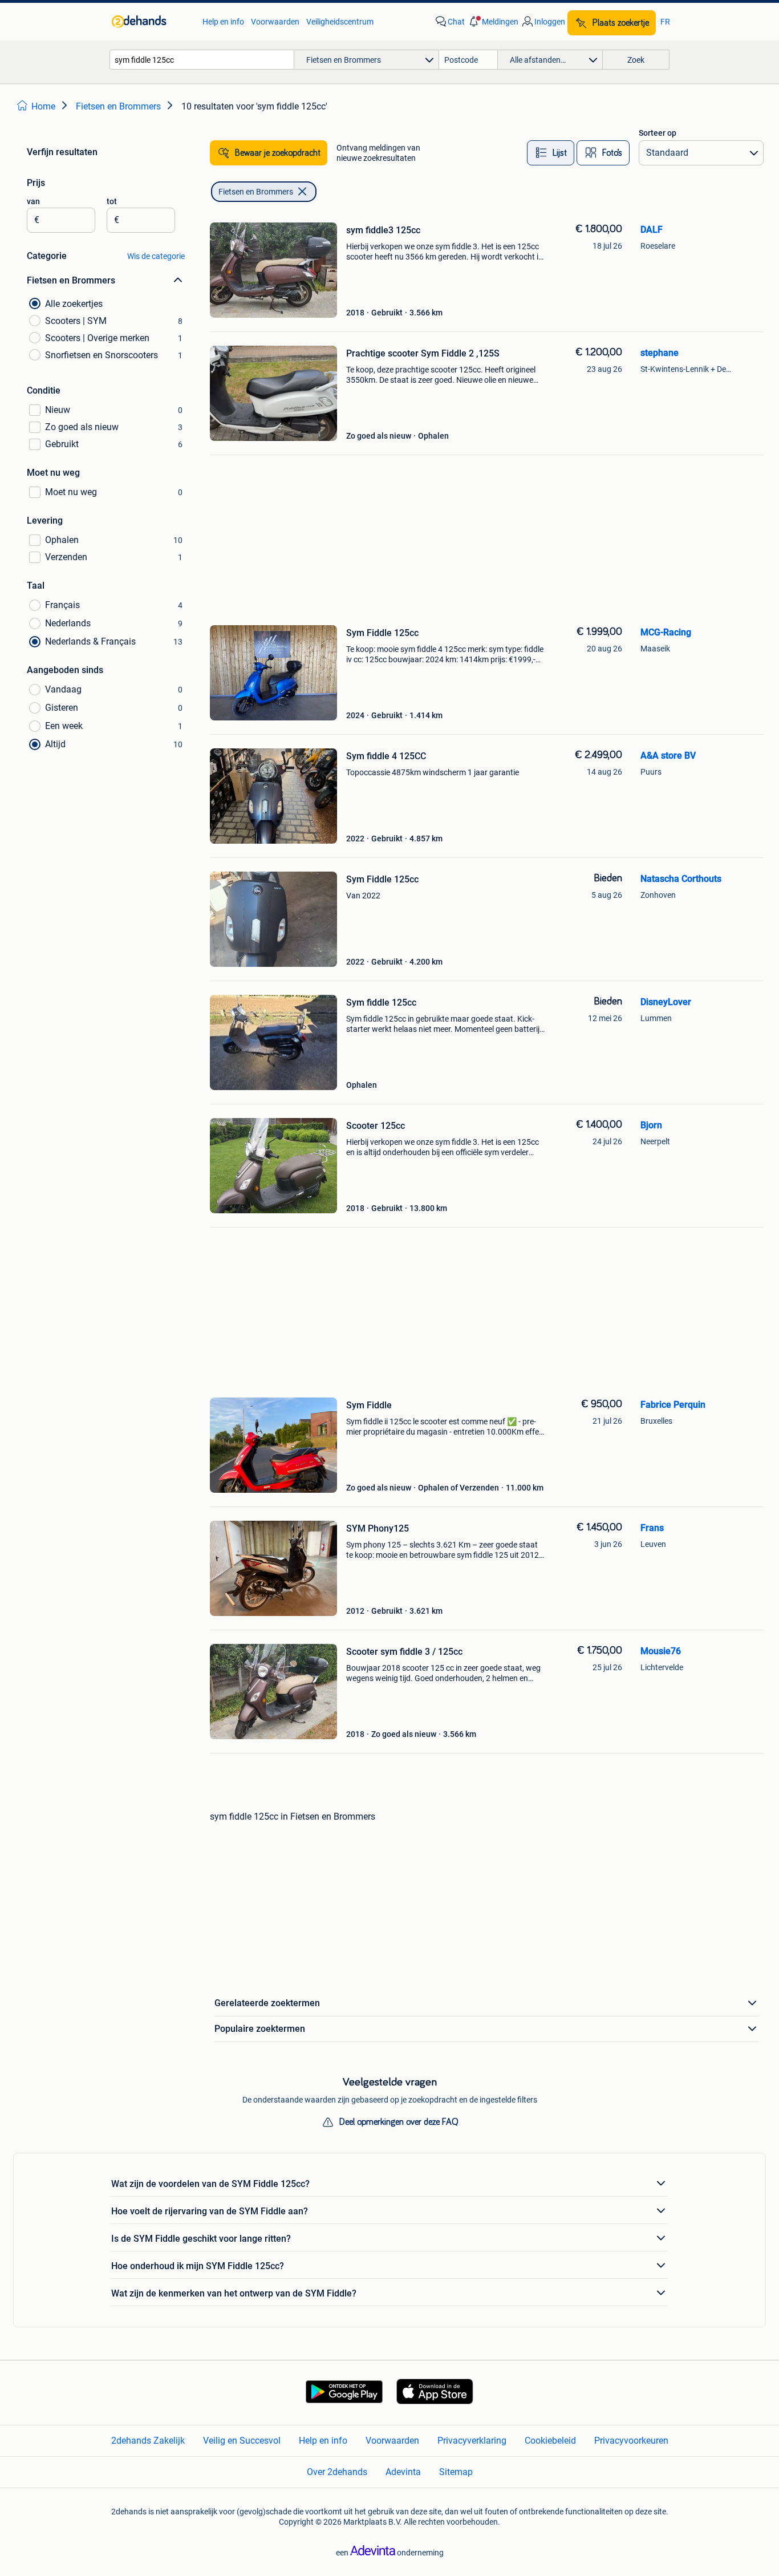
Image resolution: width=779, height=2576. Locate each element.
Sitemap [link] (456, 2472)
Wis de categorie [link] (156, 256)
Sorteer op (658, 133)
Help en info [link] (223, 22)
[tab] (551, 153)
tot (112, 201)
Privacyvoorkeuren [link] (631, 2441)
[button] (493, 22)
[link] (151, 22)
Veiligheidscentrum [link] (340, 22)
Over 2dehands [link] (337, 2472)
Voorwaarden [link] (275, 22)
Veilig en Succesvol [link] (242, 2441)
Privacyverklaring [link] (472, 2441)
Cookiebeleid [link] (550, 2441)
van (33, 201)
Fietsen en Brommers (256, 192)
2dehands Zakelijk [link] (148, 2441)
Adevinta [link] (403, 2472)
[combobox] (202, 60)
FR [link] (665, 22)
